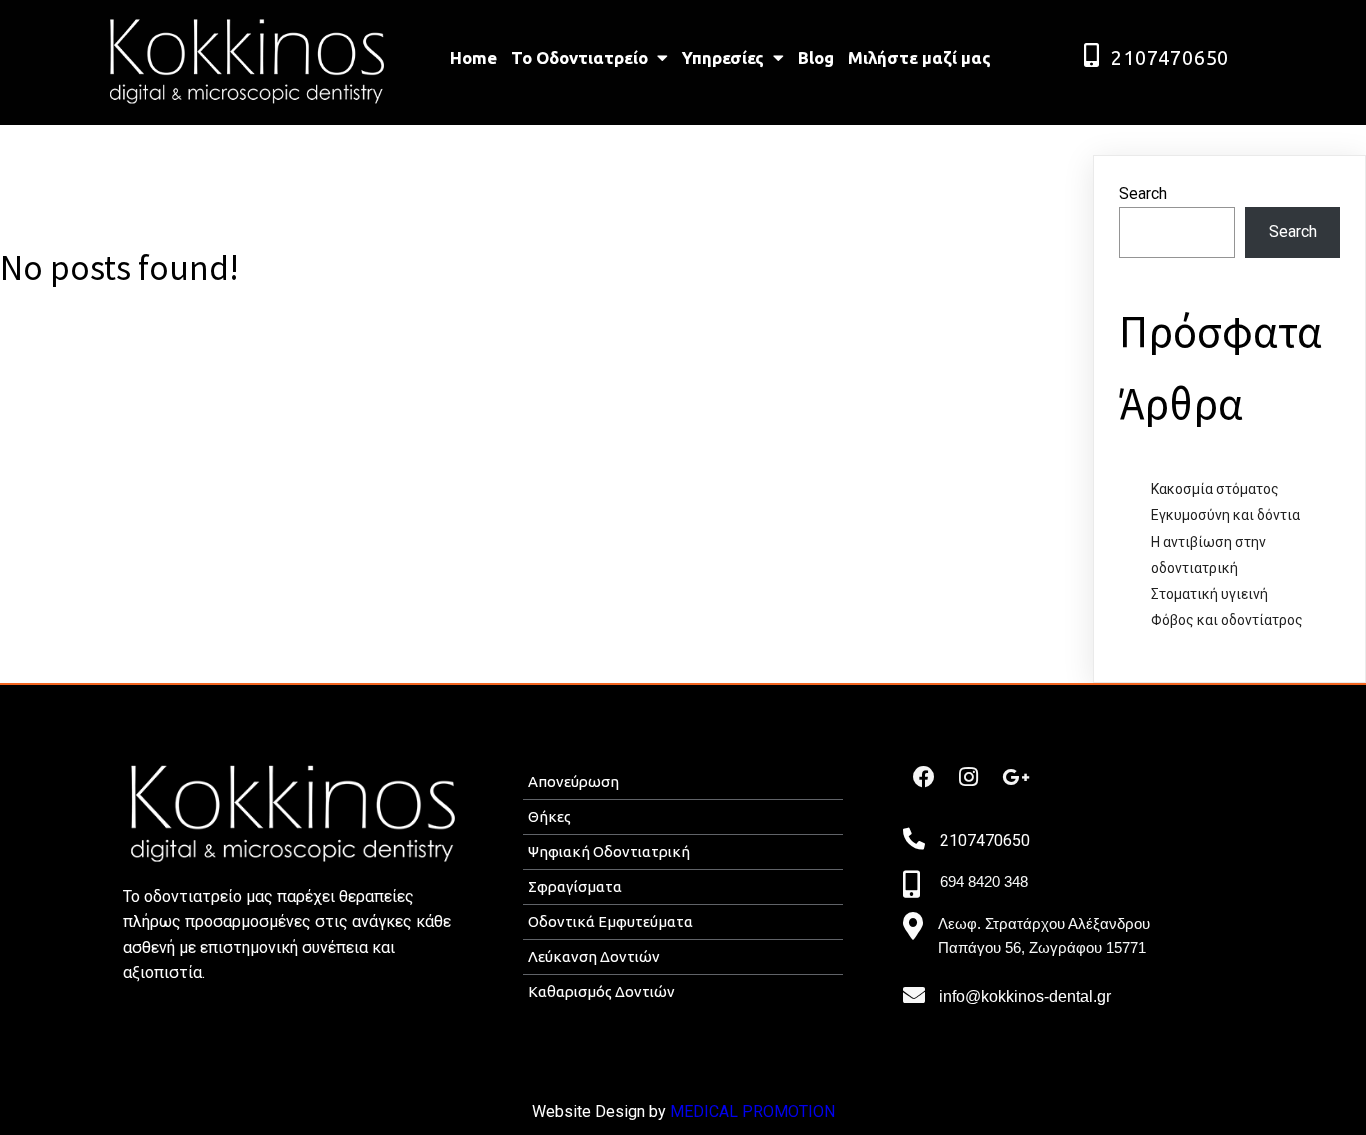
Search (1143, 193)
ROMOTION (794, 1111)
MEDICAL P (711, 1111)
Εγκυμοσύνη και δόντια (1225, 515)
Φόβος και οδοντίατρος (1227, 620)
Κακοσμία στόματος (1215, 489)
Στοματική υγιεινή (1209, 594)
